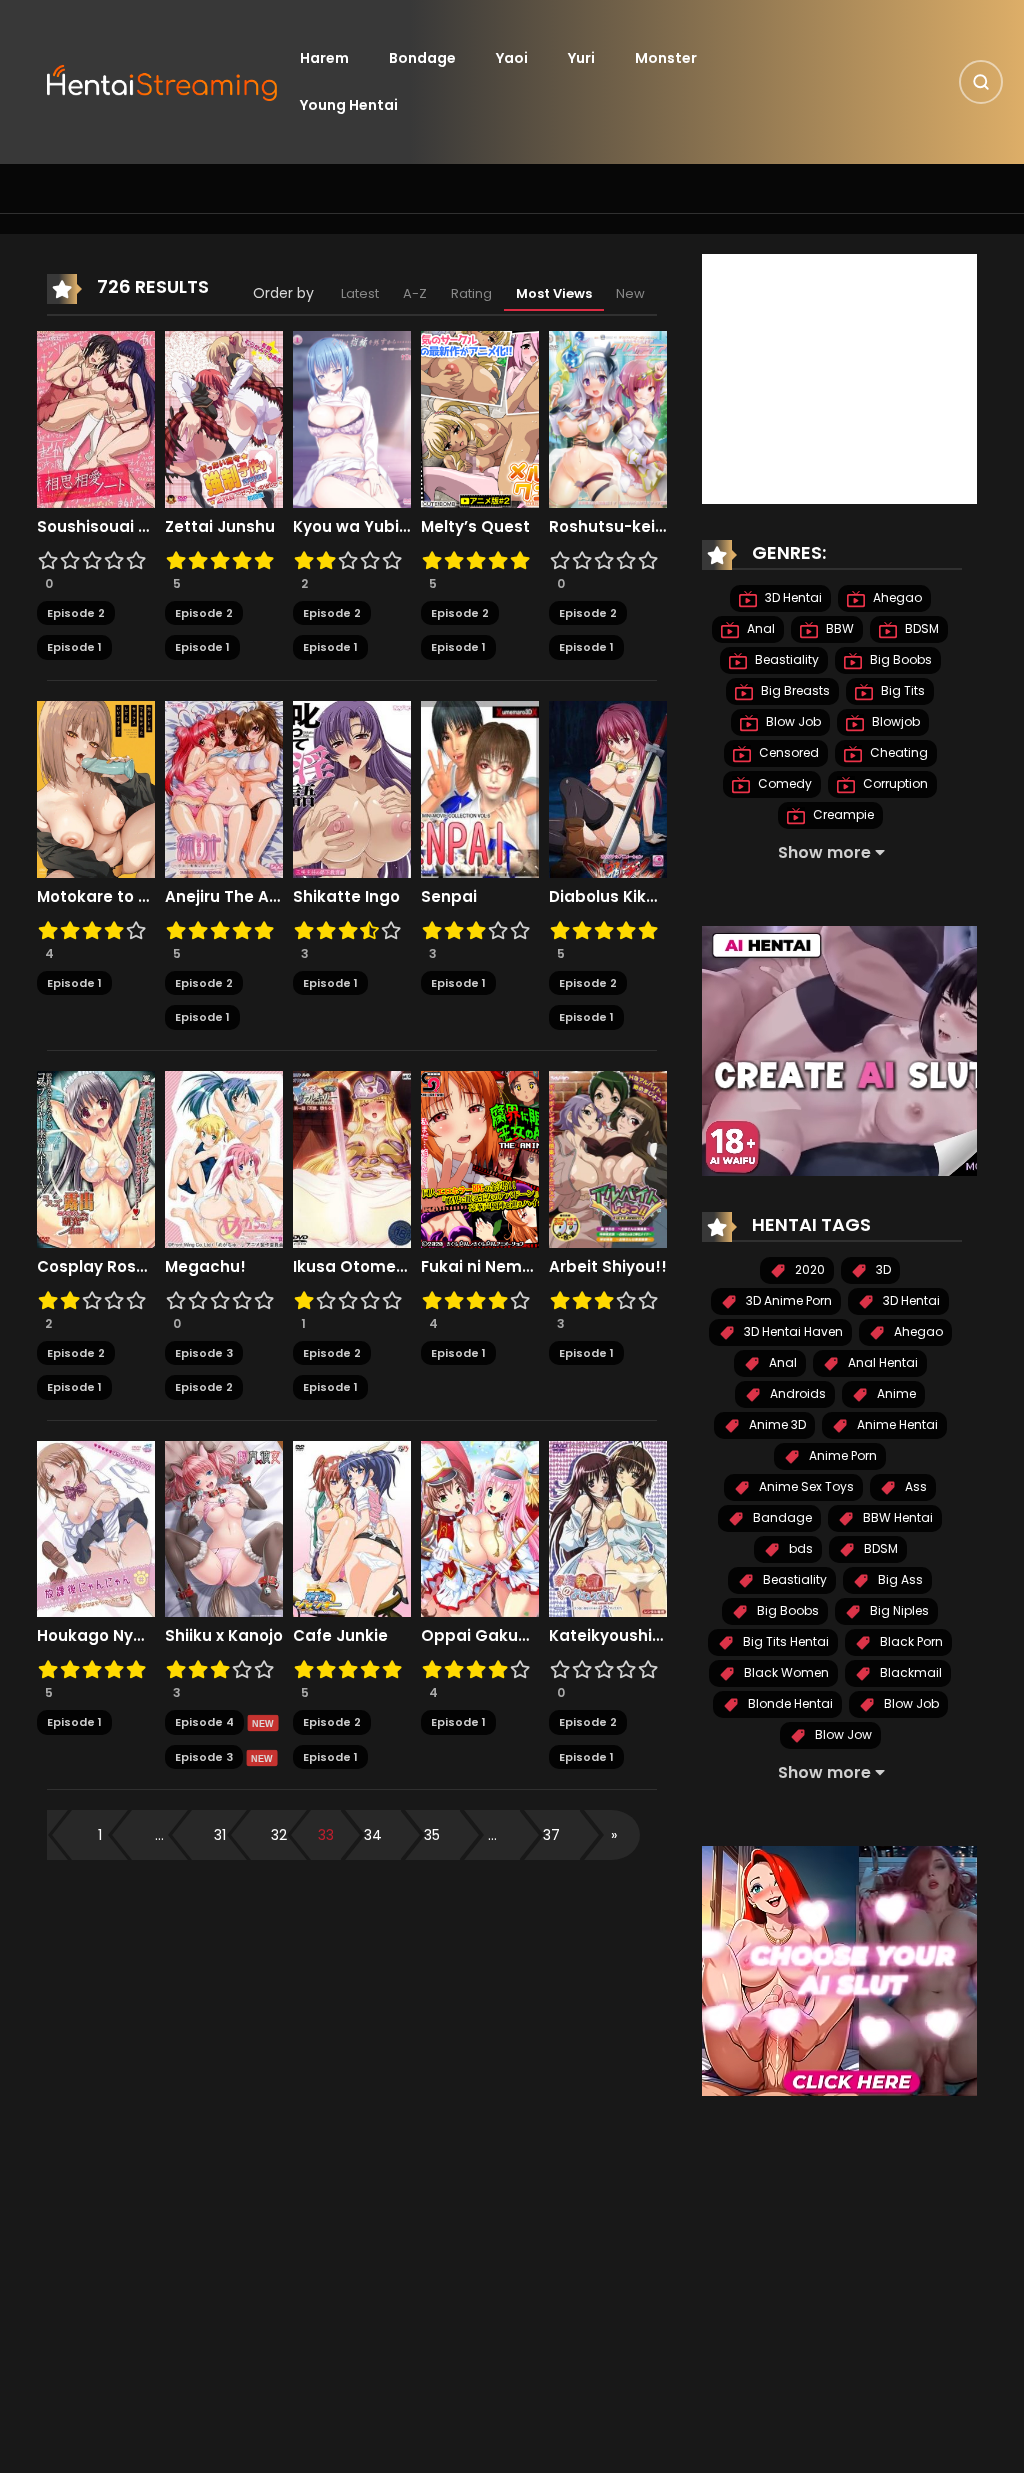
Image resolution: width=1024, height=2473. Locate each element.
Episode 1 (74, 647)
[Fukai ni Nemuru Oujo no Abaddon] (480, 1158)
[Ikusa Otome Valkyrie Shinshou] (352, 1158)
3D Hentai (792, 597)
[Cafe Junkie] (352, 1528)
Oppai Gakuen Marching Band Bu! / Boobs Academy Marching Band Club (480, 1636)
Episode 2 (76, 613)
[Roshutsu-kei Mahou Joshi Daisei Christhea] (608, 418)
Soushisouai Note (96, 527)
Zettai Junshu (220, 527)
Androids (796, 1393)
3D (882, 1269)
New (630, 293)
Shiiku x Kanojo (224, 1636)
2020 (808, 1269)
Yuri (581, 58)
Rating (471, 293)
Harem (324, 58)
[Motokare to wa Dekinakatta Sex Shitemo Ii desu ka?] (96, 788)
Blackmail (909, 1672)
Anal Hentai (881, 1362)
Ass (914, 1486)
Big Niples (898, 1610)
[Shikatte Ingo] (352, 788)
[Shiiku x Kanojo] (224, 1528)
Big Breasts (794, 690)
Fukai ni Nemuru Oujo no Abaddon (480, 1267)
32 (279, 1835)
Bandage (781, 1517)
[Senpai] (480, 788)
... (159, 1835)
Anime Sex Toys (805, 1486)
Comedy (783, 783)
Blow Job (792, 721)
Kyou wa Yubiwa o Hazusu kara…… (352, 527)
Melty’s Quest (475, 527)
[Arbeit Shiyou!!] (608, 1158)
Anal (759, 628)
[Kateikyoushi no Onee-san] (608, 1528)
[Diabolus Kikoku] (608, 788)
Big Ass (899, 1579)
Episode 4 (204, 1722)
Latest (360, 293)
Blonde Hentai (789, 1703)
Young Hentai (349, 105)
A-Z (415, 293)
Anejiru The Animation (224, 897)
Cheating (897, 752)
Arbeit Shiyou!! (608, 1267)
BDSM (920, 628)
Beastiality (785, 659)
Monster (666, 58)
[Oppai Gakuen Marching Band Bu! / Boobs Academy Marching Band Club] (480, 1528)
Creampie (842, 814)
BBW (838, 628)
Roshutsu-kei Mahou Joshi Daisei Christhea (608, 527)
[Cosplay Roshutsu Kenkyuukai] (96, 1158)
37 (551, 1835)
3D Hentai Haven (792, 1331)
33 (326, 1835)
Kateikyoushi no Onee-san (608, 1636)
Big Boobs (899, 659)
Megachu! (205, 1267)
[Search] (981, 82)
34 (373, 1835)
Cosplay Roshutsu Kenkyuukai (96, 1267)
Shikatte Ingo (346, 897)
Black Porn (910, 1641)
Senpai (449, 897)
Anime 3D (776, 1424)
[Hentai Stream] (163, 81)
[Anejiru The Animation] (224, 788)
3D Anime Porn (787, 1300)
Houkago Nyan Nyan (96, 1636)
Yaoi (512, 58)
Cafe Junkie (340, 1636)
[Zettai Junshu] (224, 418)
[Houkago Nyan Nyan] (96, 1528)
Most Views (554, 293)
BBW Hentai (896, 1517)
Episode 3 (204, 1353)
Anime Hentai (896, 1424)
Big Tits (901, 690)
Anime (895, 1393)
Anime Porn (841, 1455)
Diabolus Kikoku (608, 897)
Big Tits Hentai (784, 1641)
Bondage (422, 58)
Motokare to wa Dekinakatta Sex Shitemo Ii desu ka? (96, 897)
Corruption (894, 783)
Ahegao (896, 597)
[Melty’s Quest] (480, 418)
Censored (787, 752)
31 (220, 1835)
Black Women (785, 1672)
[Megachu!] (224, 1158)
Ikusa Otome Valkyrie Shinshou (352, 1267)
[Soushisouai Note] (96, 418)
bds (799, 1548)
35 (432, 1835)
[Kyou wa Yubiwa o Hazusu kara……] (352, 418)
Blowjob (894, 721)
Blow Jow (842, 1734)
